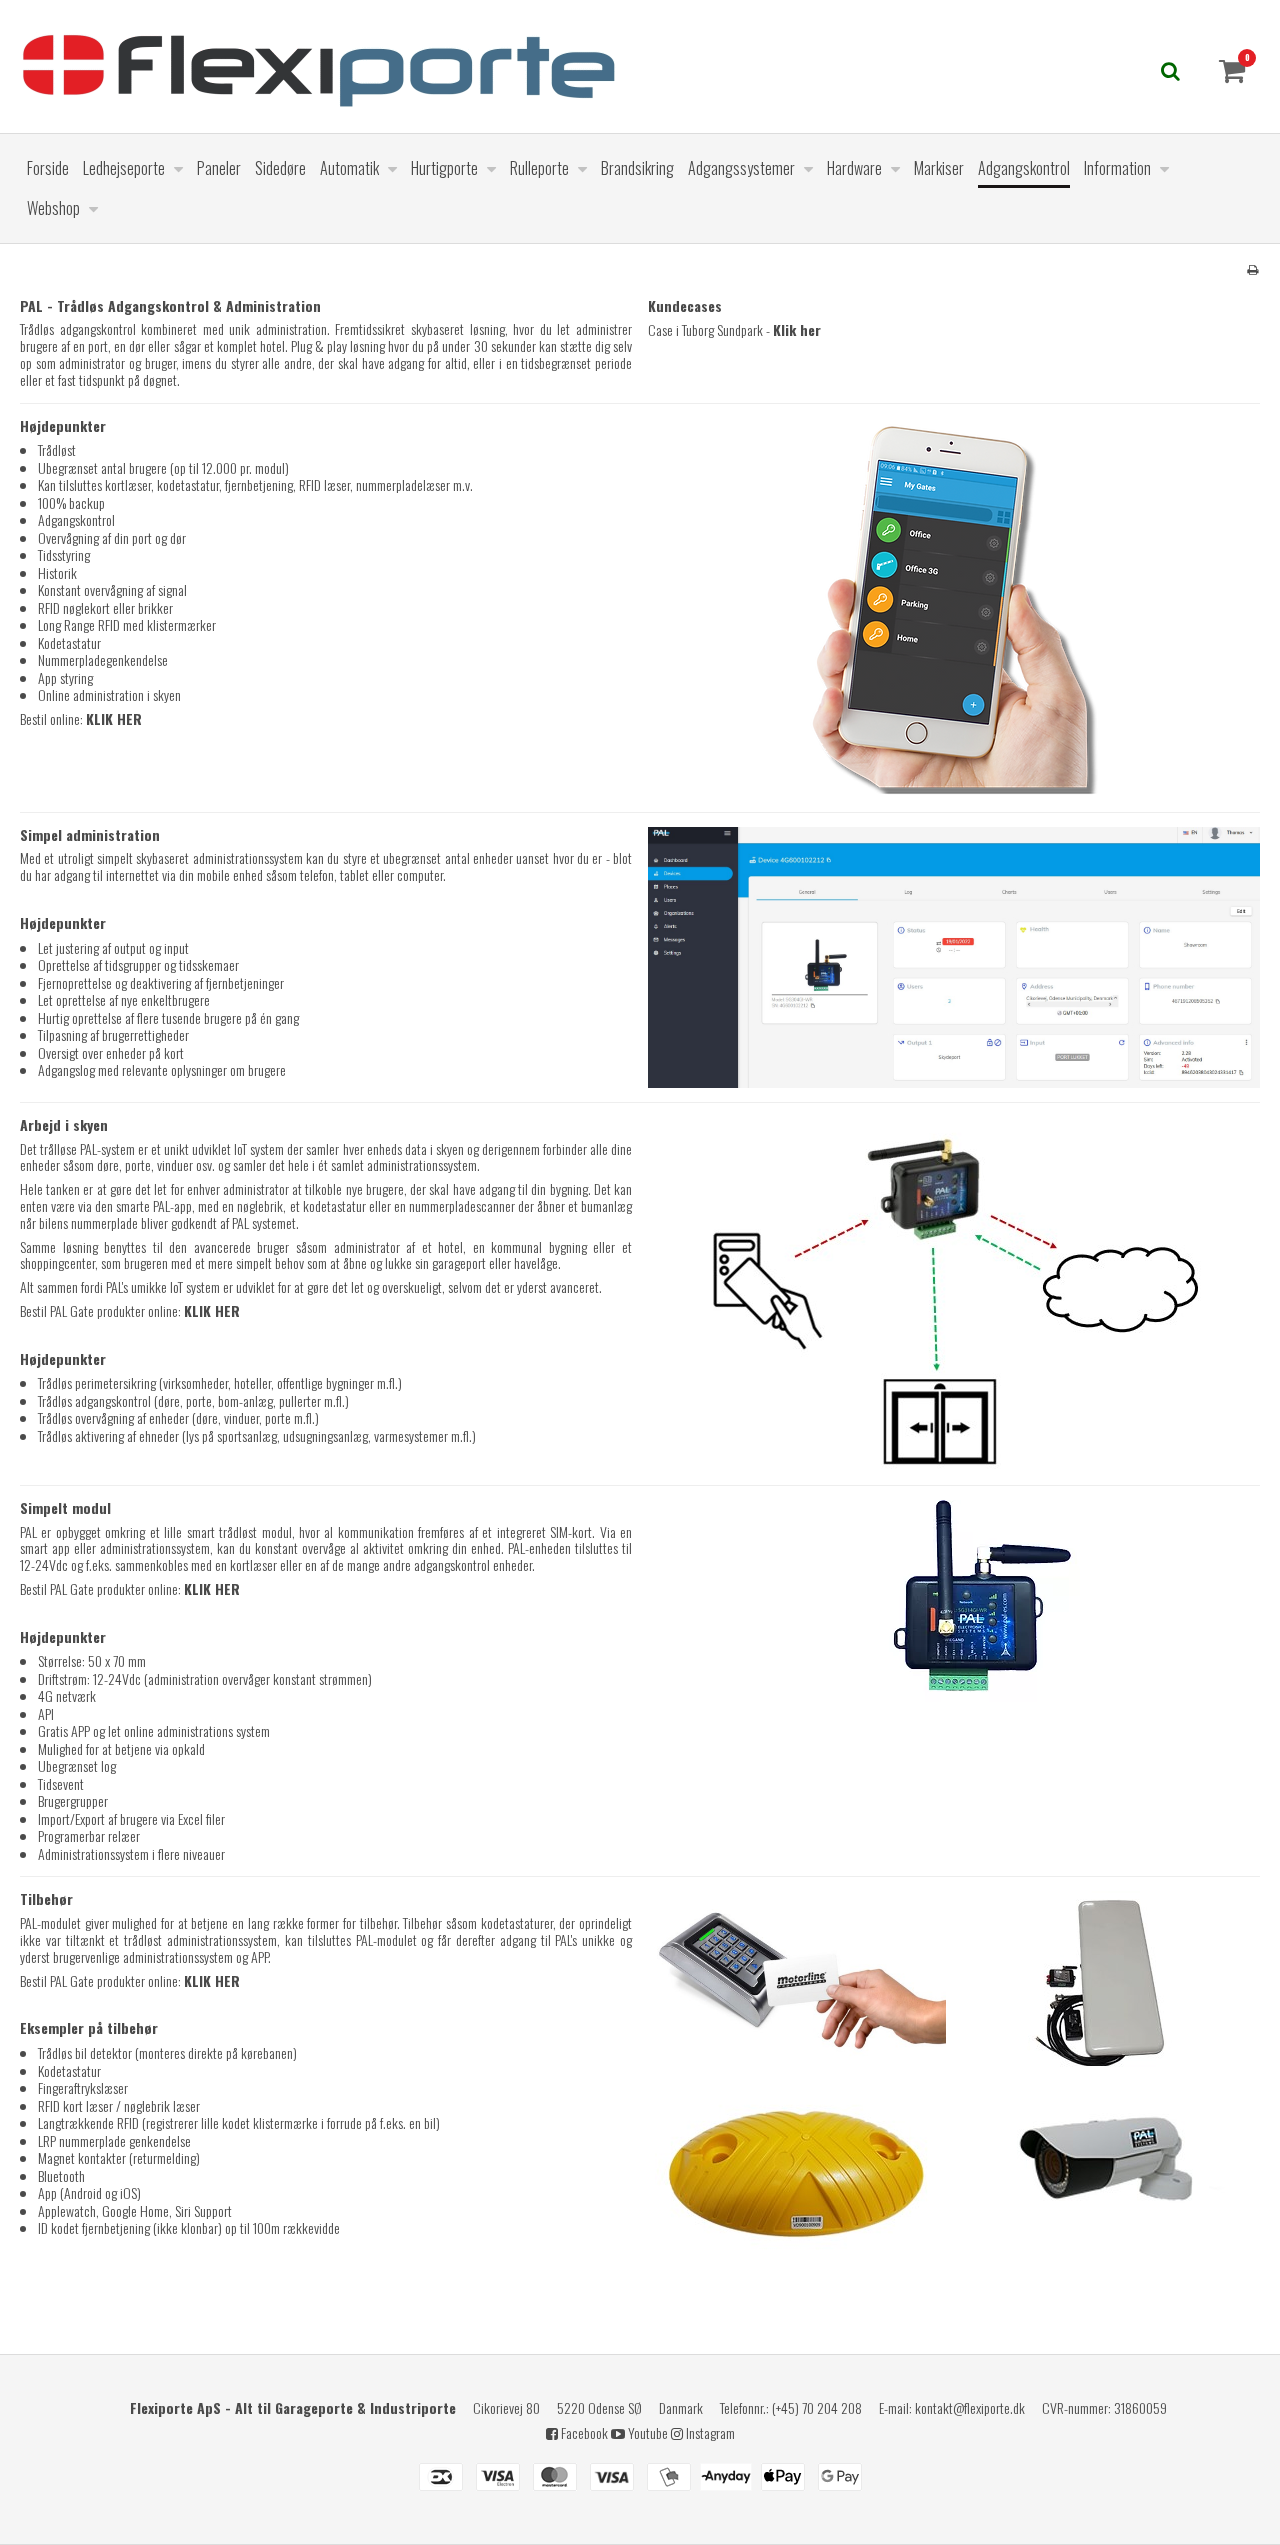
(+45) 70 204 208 (817, 2407)
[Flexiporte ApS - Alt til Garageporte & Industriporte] (485, 66)
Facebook (583, 2432)
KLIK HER (114, 718)
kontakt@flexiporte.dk (970, 2407)
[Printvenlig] (1252, 268)
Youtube (646, 2432)
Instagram (709, 2432)
